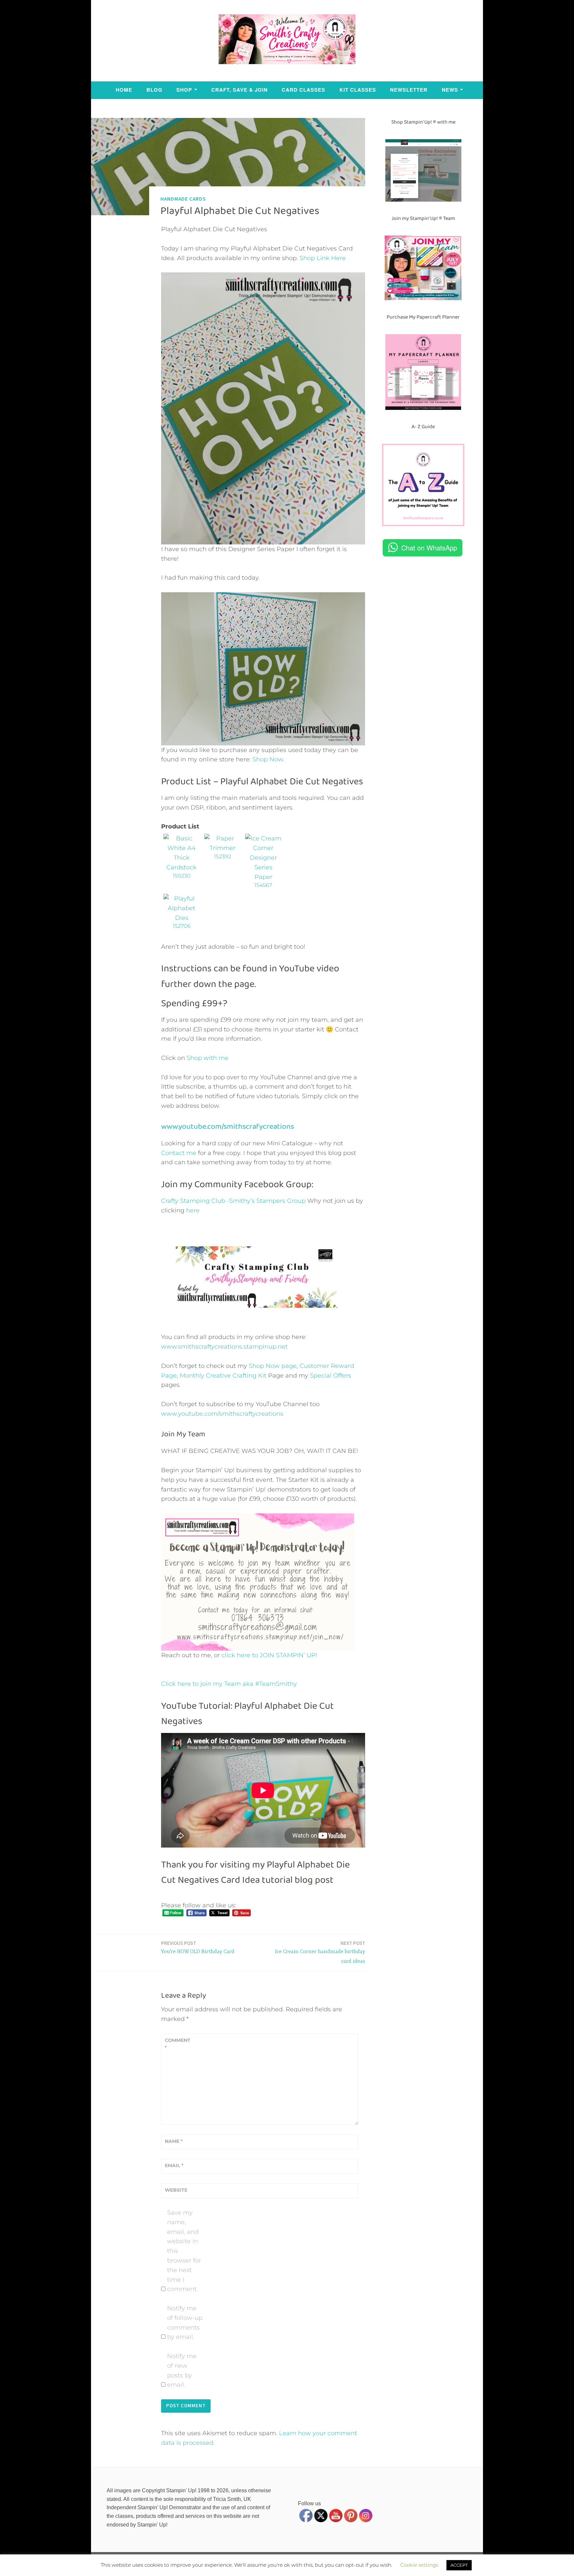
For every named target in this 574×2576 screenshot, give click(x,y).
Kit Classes (358, 90)
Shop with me (208, 1058)
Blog (154, 90)
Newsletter (409, 90)
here (193, 1210)
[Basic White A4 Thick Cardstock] (182, 867)
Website (176, 2190)
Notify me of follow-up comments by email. (185, 2323)
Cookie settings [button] (419, 2565)
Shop (184, 90)
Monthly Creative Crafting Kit (223, 1376)
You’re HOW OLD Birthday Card (198, 1947)
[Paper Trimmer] (222, 848)
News (450, 90)
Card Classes (303, 90)
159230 (182, 876)
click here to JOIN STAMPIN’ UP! (269, 1655)
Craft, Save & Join (239, 90)
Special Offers (331, 1376)
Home (124, 90)
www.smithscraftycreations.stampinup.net (224, 1347)
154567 (263, 885)
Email (174, 2165)
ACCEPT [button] (459, 2565)
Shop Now (268, 759)
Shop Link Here (323, 258)
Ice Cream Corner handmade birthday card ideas (320, 1952)
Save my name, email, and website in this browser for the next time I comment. (184, 2251)
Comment (178, 2044)
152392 (223, 857)
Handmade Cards (183, 199)
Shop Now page (272, 1366)
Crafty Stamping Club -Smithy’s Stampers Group (233, 1201)
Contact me (179, 1153)
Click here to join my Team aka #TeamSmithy (229, 1684)
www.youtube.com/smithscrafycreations (228, 1126)
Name (174, 2141)
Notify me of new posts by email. (182, 2370)
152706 (182, 926)
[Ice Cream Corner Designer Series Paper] (263, 877)
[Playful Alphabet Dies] (182, 918)
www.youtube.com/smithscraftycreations (222, 1414)
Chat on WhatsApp (429, 548)
